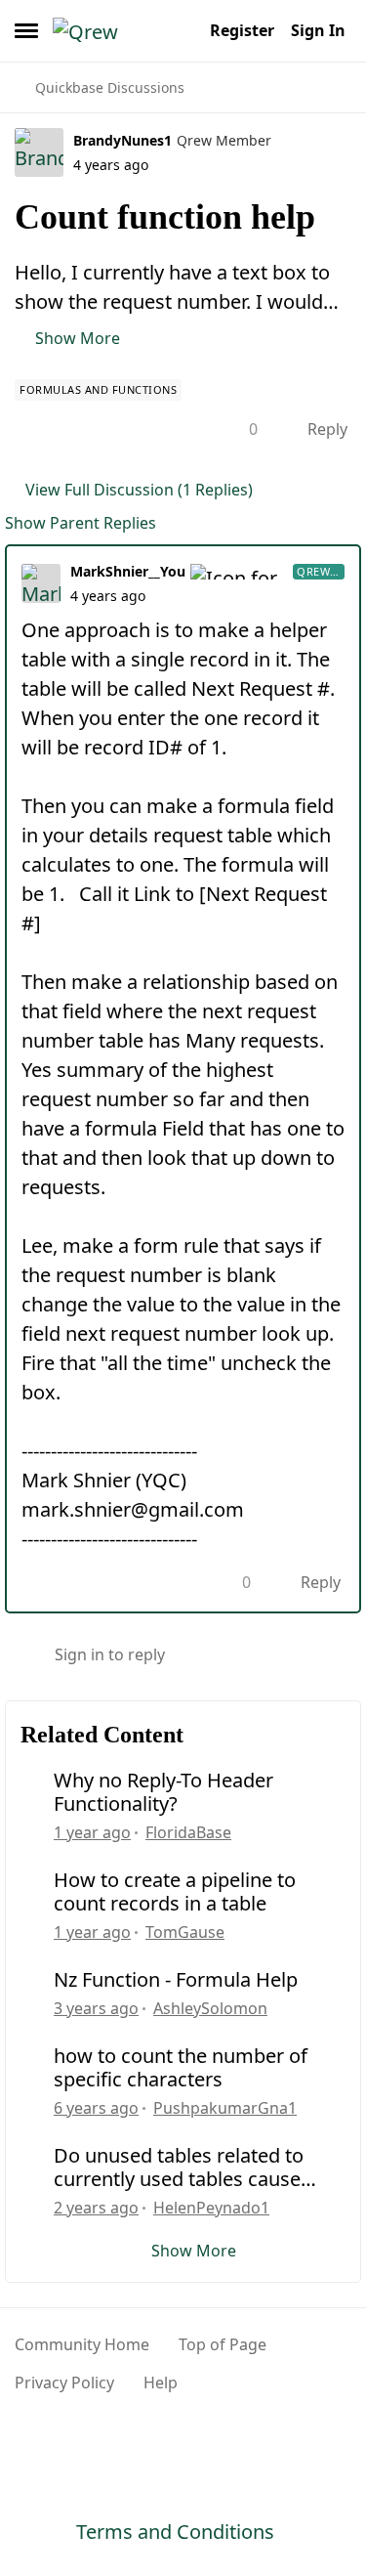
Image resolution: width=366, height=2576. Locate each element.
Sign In (318, 30)
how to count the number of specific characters (181, 2068)
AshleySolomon (210, 2008)
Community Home (82, 2344)
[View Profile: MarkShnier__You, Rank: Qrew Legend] (41, 583)
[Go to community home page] (107, 30)
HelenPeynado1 (211, 2208)
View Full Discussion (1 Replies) (139, 490)
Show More (78, 338)
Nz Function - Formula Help (176, 1980)
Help (161, 2383)
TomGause (185, 1932)
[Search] (183, 30)
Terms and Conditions (175, 2532)
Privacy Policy (64, 2383)
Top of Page (223, 2344)
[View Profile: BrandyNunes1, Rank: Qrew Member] (39, 152)
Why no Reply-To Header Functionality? (163, 1792)
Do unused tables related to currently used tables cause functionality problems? (179, 2168)
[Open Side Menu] (26, 30)
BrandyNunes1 (122, 140)
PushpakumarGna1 (225, 2108)
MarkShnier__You (128, 571)
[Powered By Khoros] (183, 2441)
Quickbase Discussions (110, 87)
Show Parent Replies (81, 523)
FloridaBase (188, 1832)
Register (242, 30)
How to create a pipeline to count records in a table (175, 1892)
